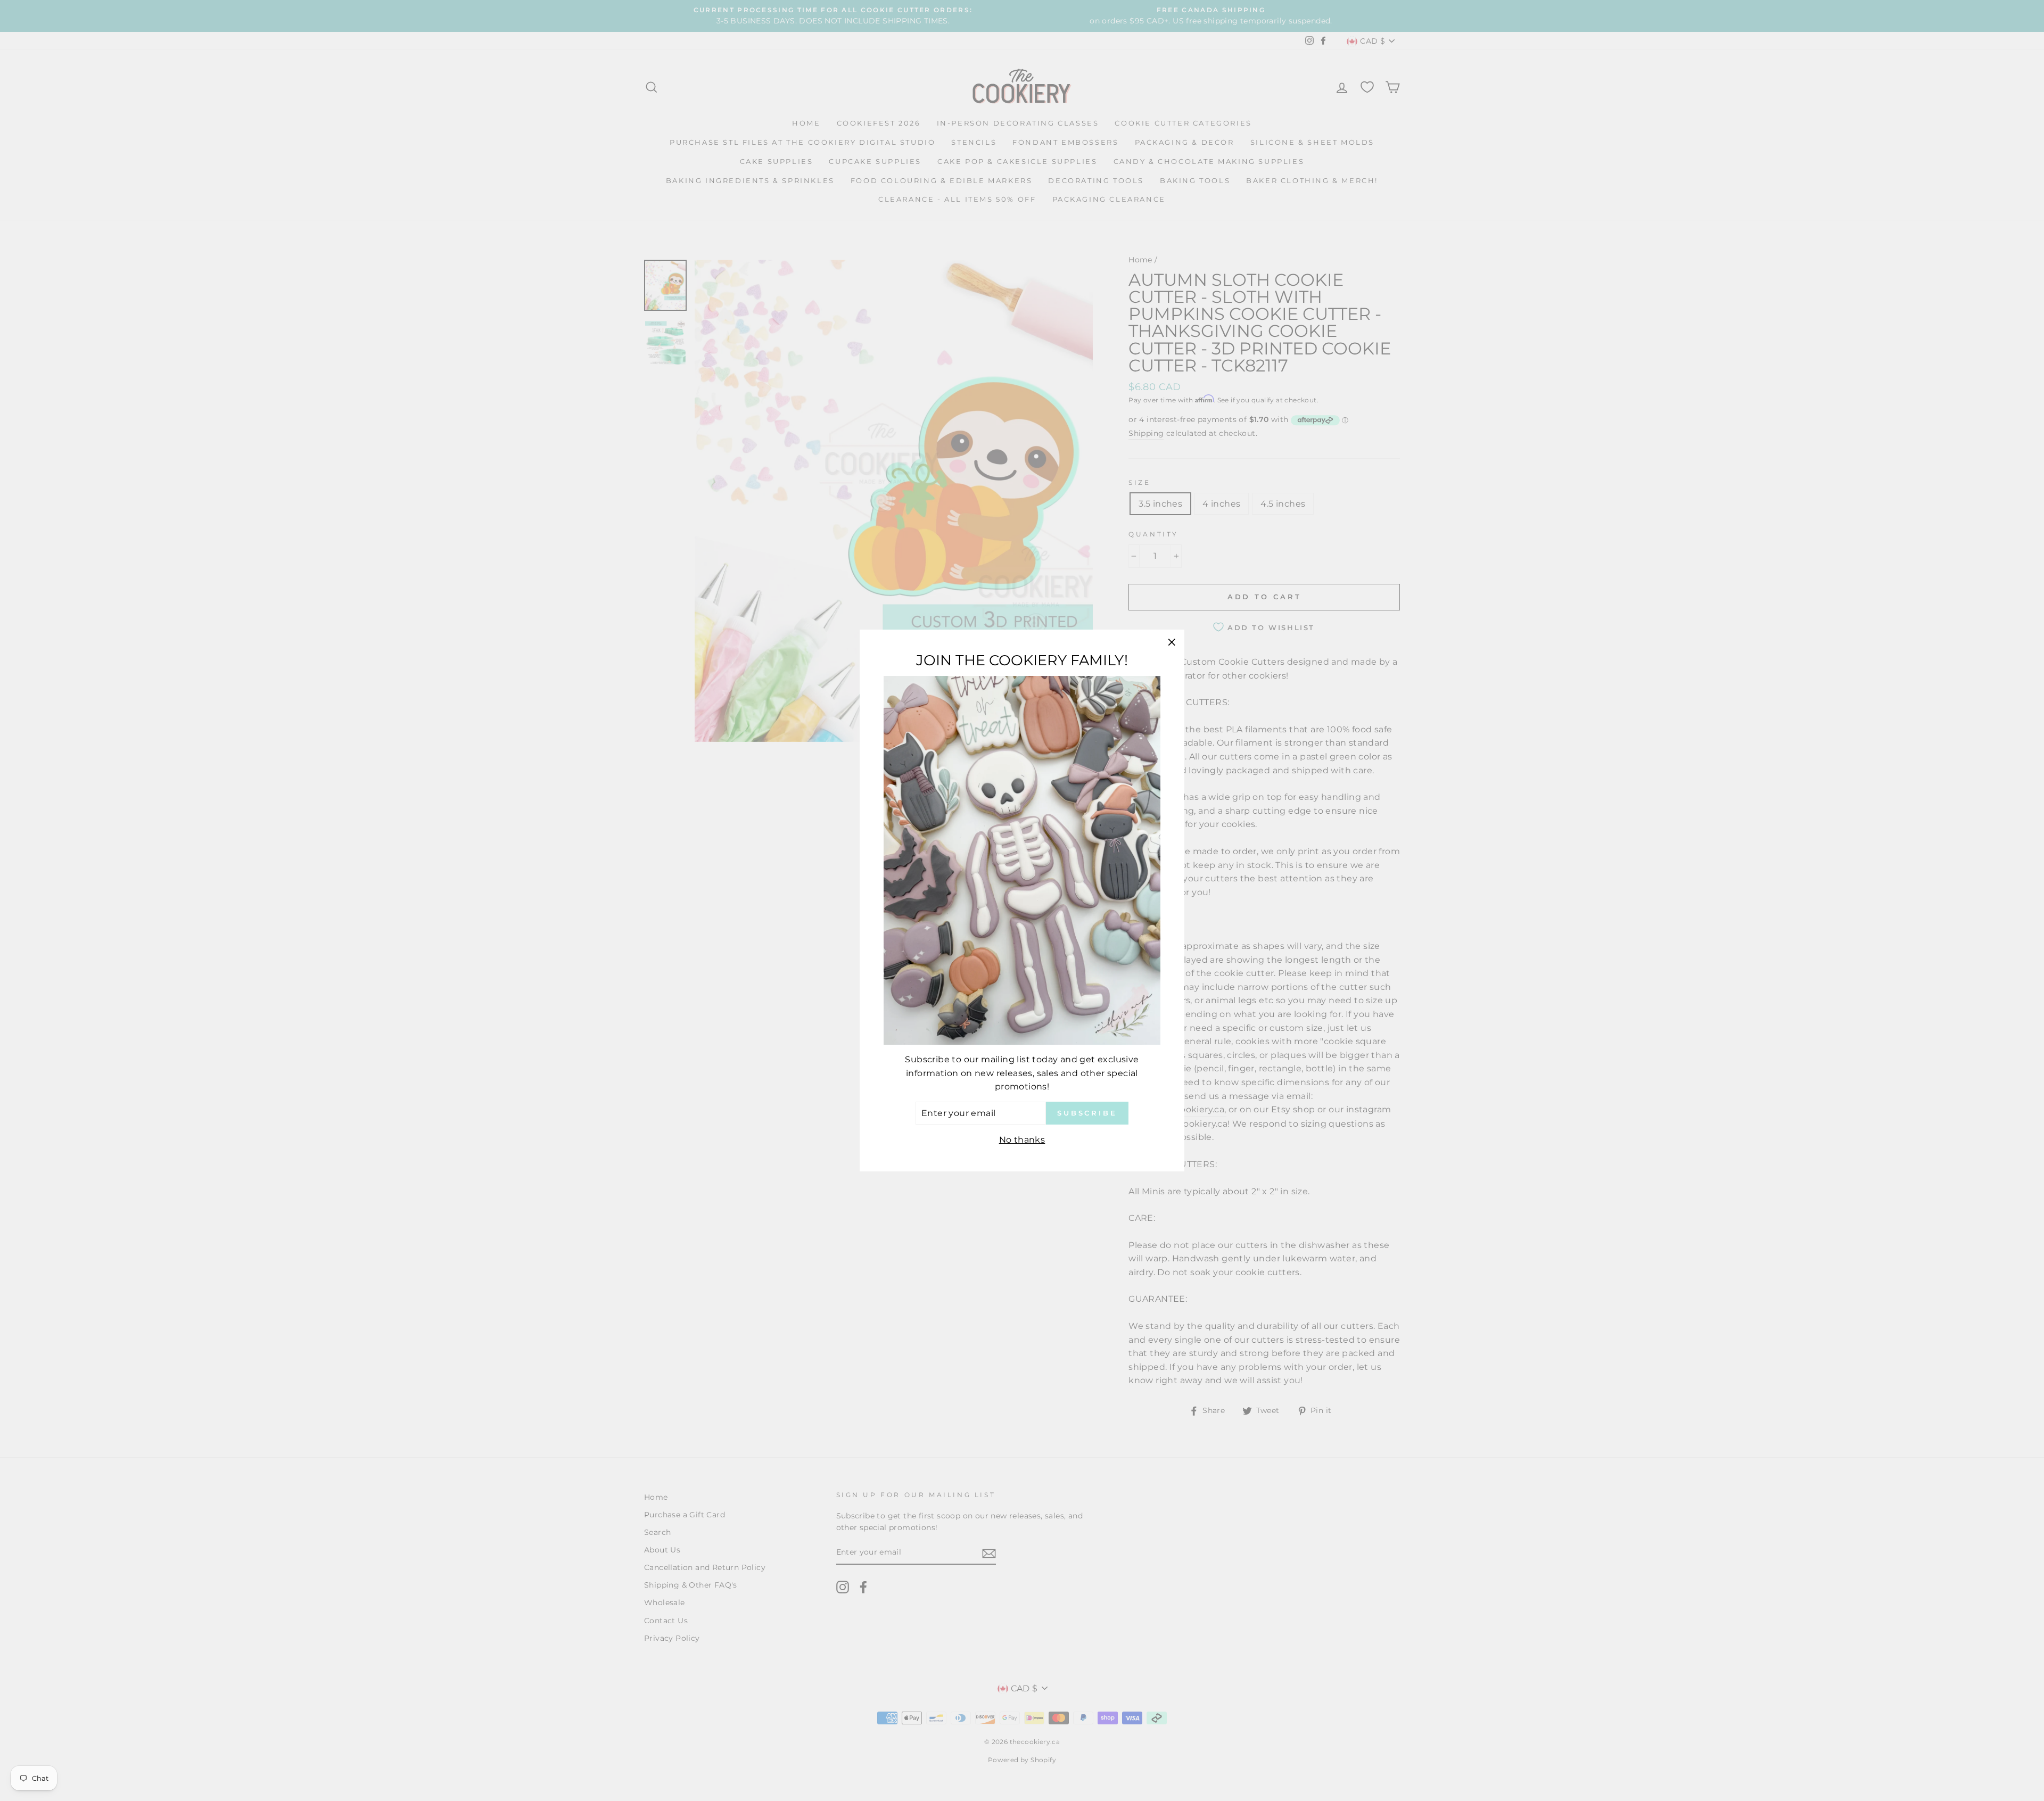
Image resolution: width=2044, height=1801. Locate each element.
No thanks (1022, 1140)
